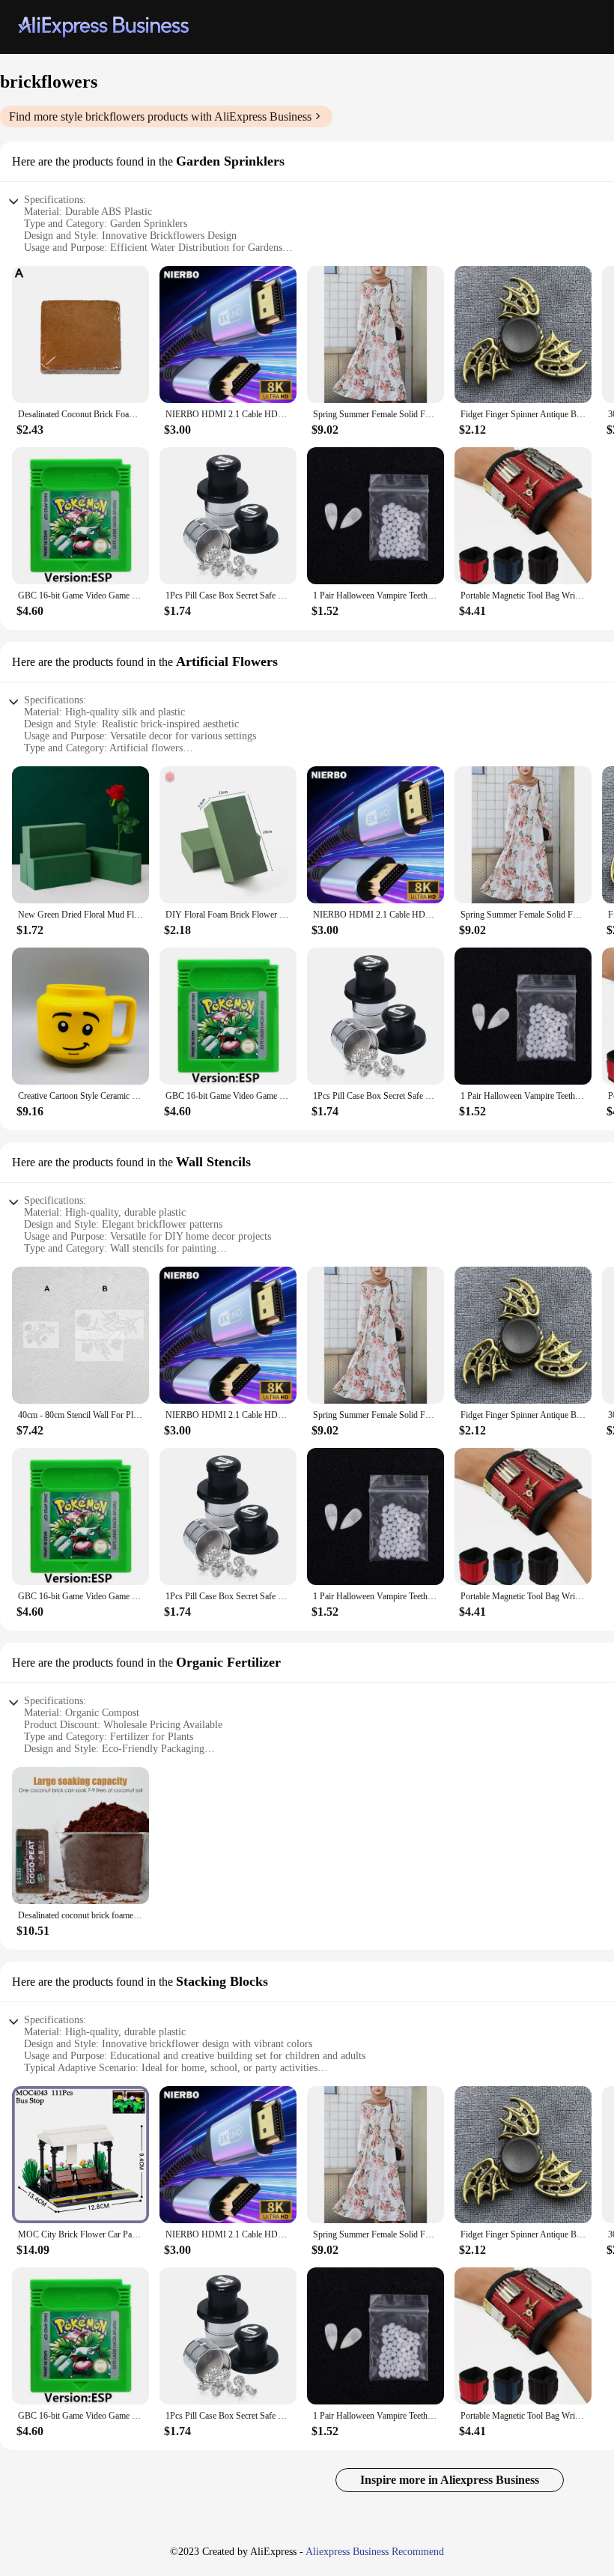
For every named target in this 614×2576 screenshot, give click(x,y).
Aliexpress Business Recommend (375, 2552)
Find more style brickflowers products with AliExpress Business (160, 116)
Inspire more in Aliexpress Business (450, 2480)
